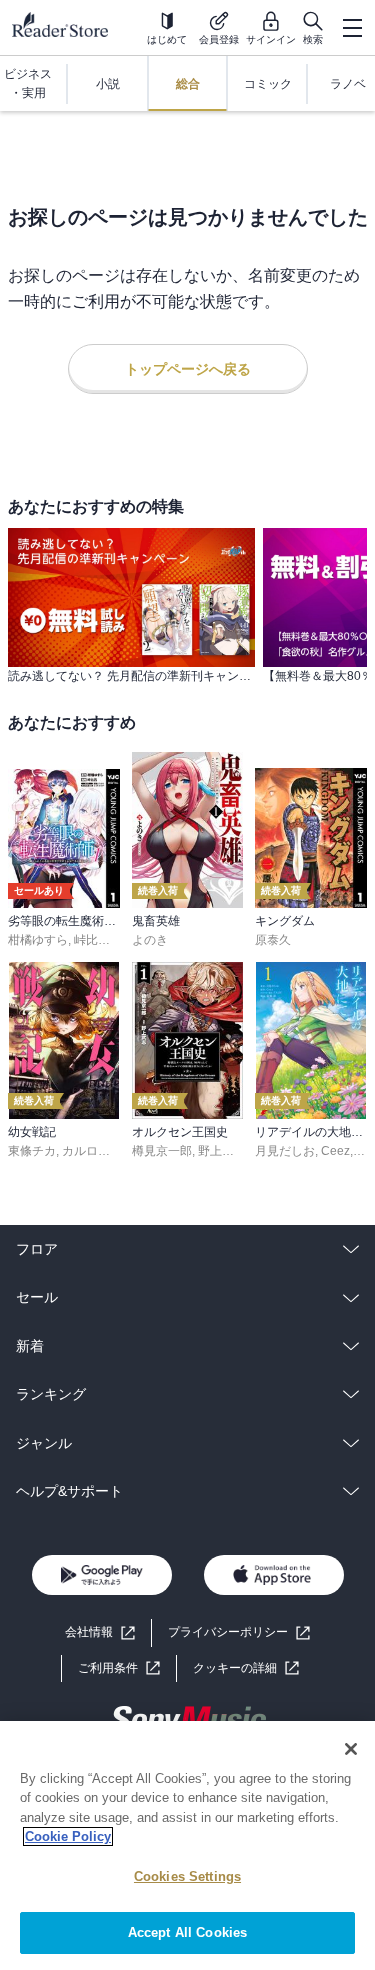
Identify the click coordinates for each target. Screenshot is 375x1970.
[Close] (351, 1749)
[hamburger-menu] (352, 28)
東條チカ (32, 1151)
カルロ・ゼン (98, 1151)
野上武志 (222, 1151)
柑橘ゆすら (38, 940)
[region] (187, 1845)
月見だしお (285, 1151)
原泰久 (273, 940)
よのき (150, 940)
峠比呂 (92, 940)
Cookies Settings (187, 1876)
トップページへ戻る (188, 369)
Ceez (335, 1151)
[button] (246, 1668)
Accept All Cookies (187, 1932)
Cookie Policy (68, 1836)
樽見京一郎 (162, 1151)
